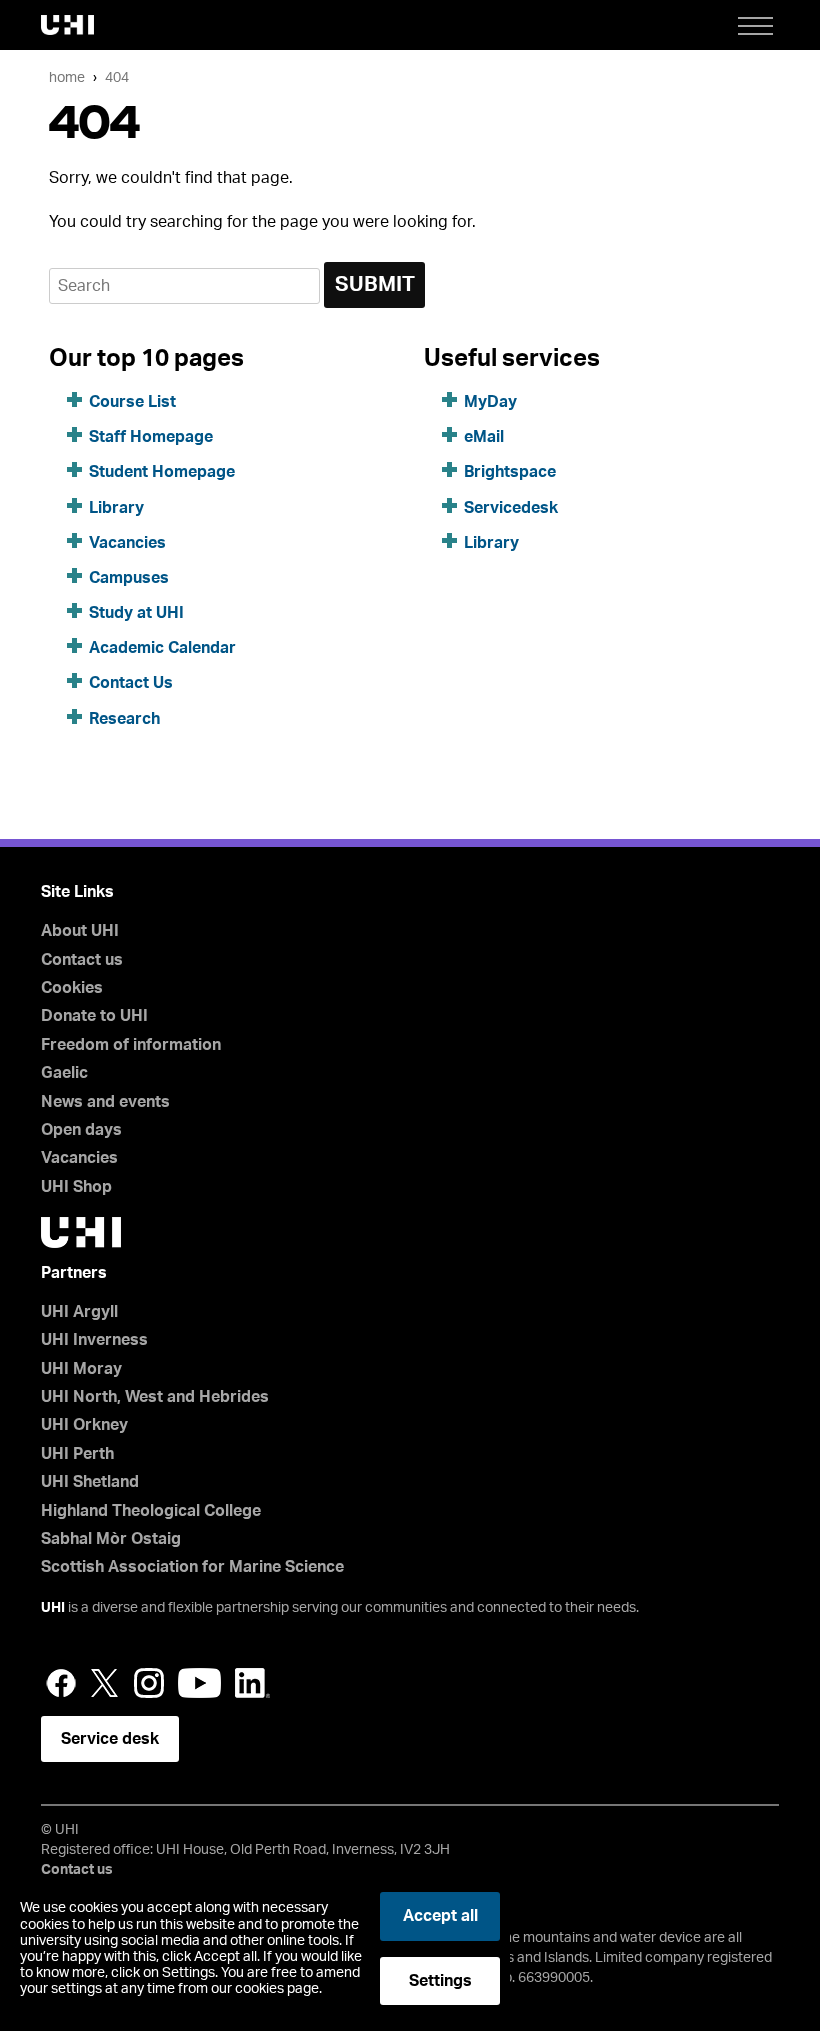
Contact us (82, 960)
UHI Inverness (94, 1340)
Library (116, 508)
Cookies (72, 988)
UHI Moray (81, 1369)
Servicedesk (511, 508)
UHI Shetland (90, 1482)
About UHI (80, 931)
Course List (132, 402)
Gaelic (64, 1073)
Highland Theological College (151, 1511)
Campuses (129, 578)
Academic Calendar (162, 648)
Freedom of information (131, 1045)
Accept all (440, 1916)
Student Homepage (162, 472)
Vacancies (127, 543)
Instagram (149, 1683)
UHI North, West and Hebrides (155, 1397)
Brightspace (510, 472)
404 (117, 77)
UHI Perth (77, 1454)
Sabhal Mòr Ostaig (111, 1539)
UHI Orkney (84, 1425)
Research (124, 719)
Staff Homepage (151, 437)
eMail (484, 437)
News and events (105, 1102)
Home (67, 77)
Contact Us (131, 683)
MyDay (490, 402)
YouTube (199, 1683)
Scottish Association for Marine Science (192, 1567)
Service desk (110, 1739)
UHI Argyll (79, 1312)
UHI (53, 1608)
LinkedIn (252, 1683)
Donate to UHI (94, 1016)
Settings (440, 1981)
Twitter (105, 1683)
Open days (81, 1130)
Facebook (61, 1683)
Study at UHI (136, 613)
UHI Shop (76, 1187)
